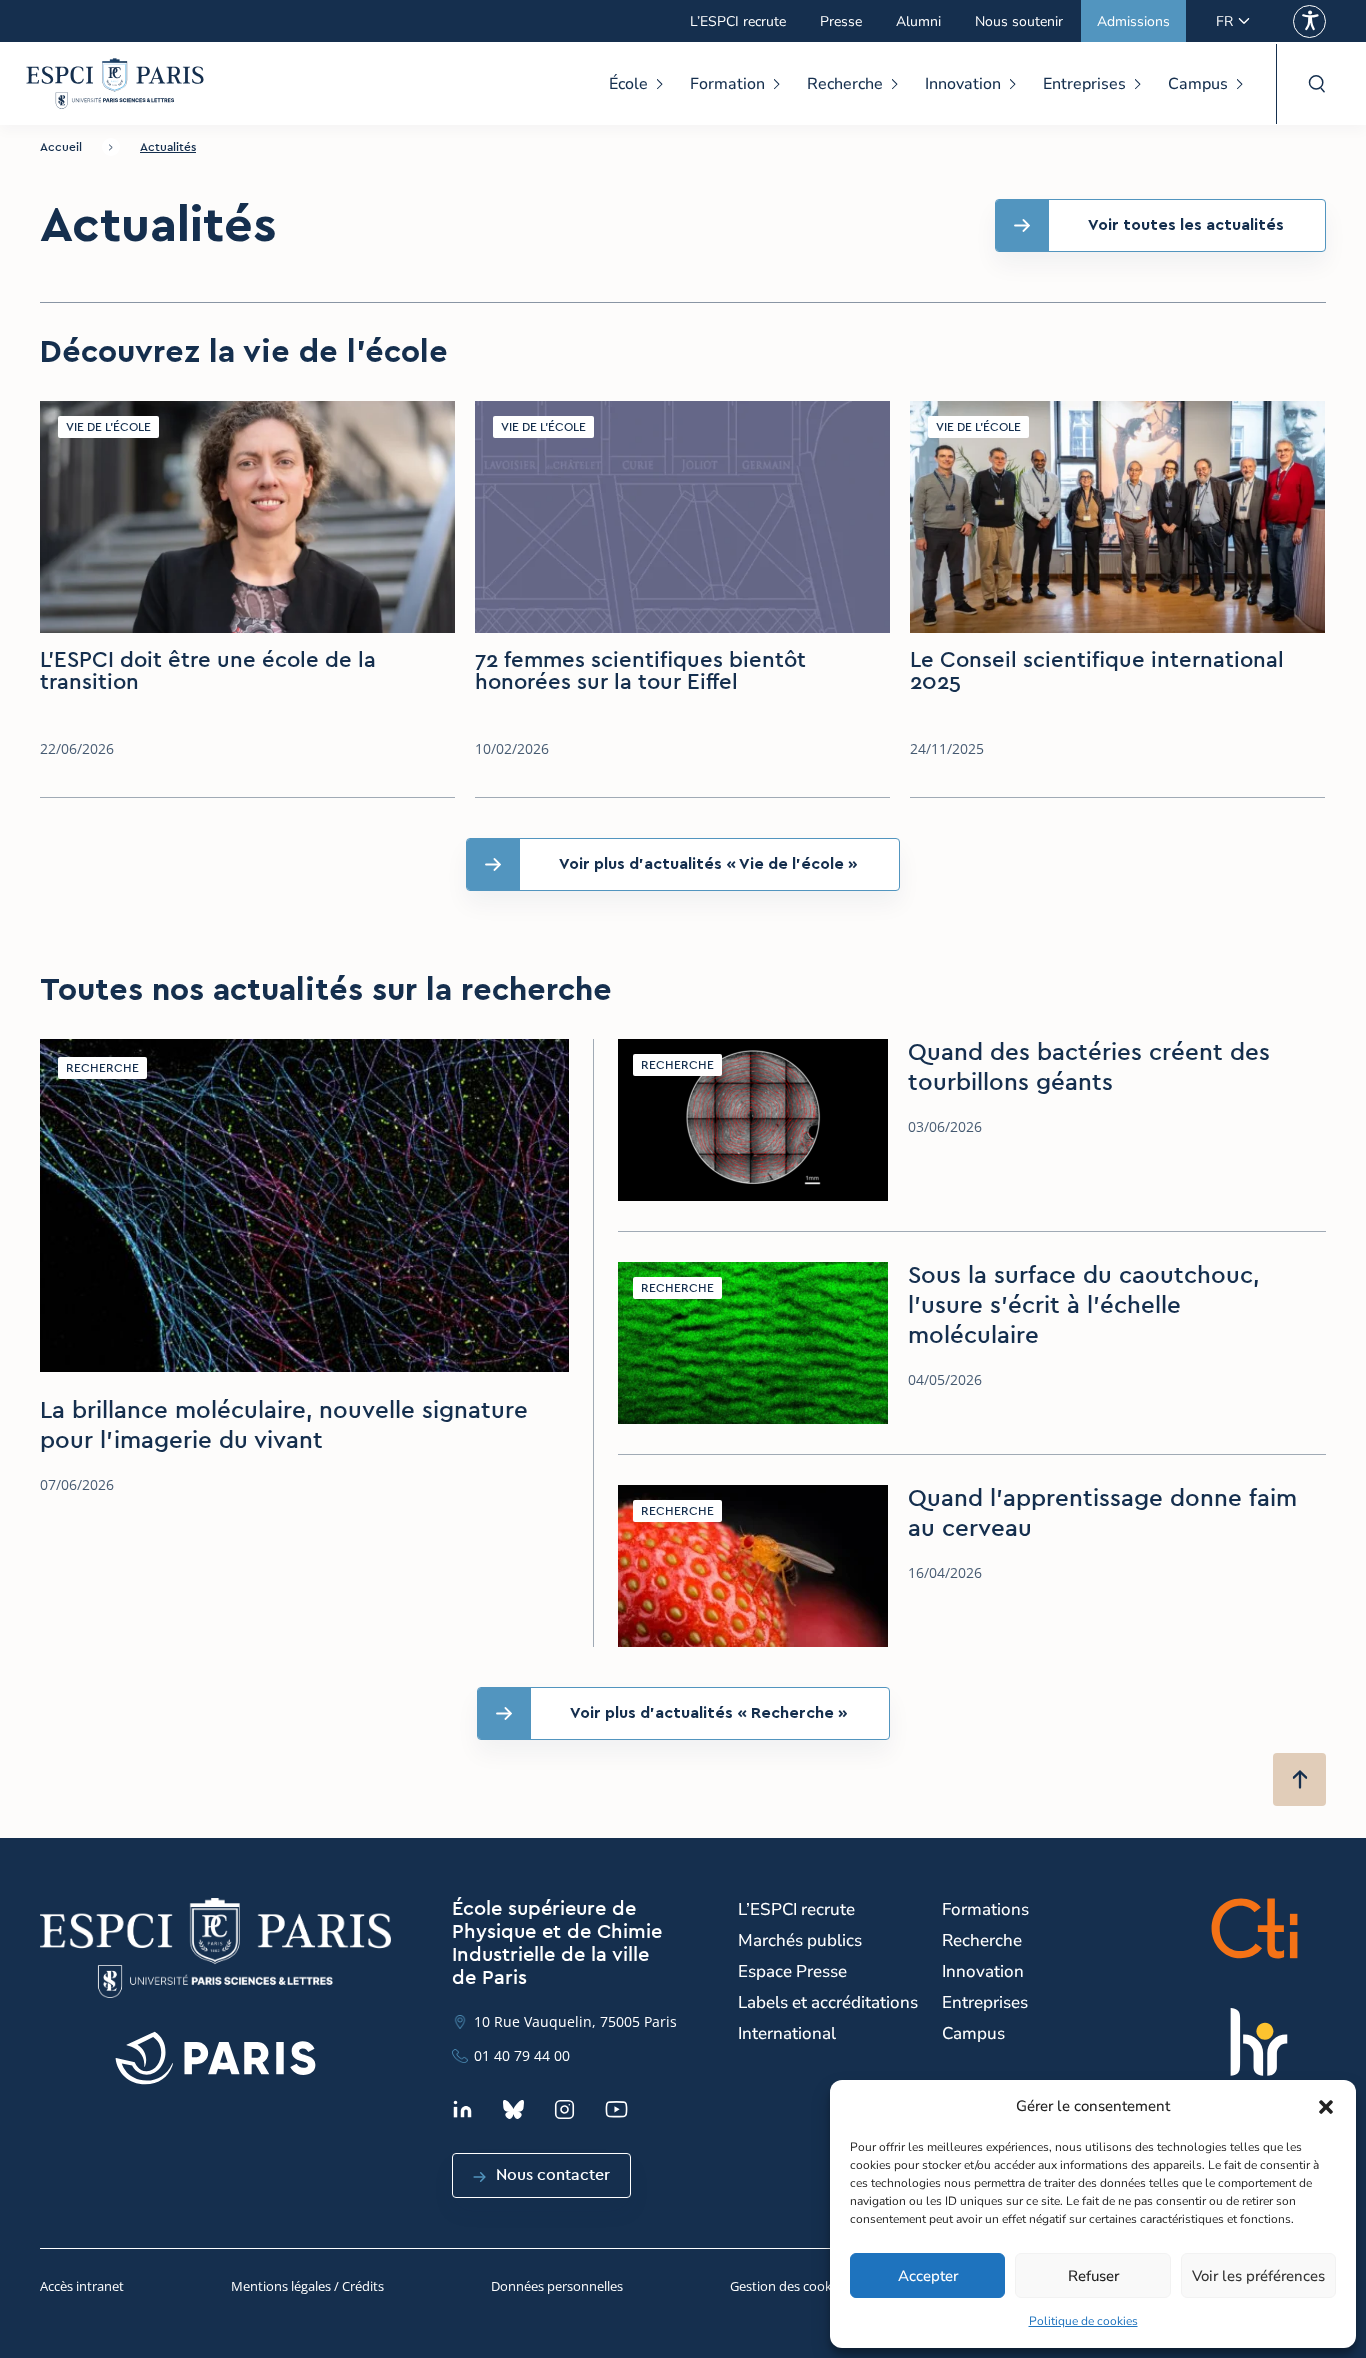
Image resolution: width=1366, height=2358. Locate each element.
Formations (985, 1909)
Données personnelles (557, 2286)
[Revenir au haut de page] (1299, 1779)
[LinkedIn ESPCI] (462, 2109)
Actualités (168, 147)
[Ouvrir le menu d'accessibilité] (1309, 21)
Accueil (61, 147)
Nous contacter (553, 2175)
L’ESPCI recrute (738, 21)
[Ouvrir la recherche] (1316, 84)
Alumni (918, 21)
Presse (841, 21)
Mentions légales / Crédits (307, 2286)
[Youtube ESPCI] (616, 2109)
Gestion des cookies (789, 2286)
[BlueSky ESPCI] (513, 2109)
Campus (1198, 84)
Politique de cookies (1083, 2321)
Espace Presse (792, 1971)
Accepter (928, 2276)
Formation (727, 84)
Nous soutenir (1019, 21)
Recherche (845, 84)
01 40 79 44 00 (522, 2055)
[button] (1326, 2107)
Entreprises (1084, 84)
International (787, 2033)
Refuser (1093, 2276)
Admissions (1133, 21)
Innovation (963, 84)
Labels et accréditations (828, 2002)
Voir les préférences (1258, 2276)
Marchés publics (800, 1940)
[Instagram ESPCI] (564, 2109)
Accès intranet (82, 2286)
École (628, 84)
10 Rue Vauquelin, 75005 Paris (575, 2021)
